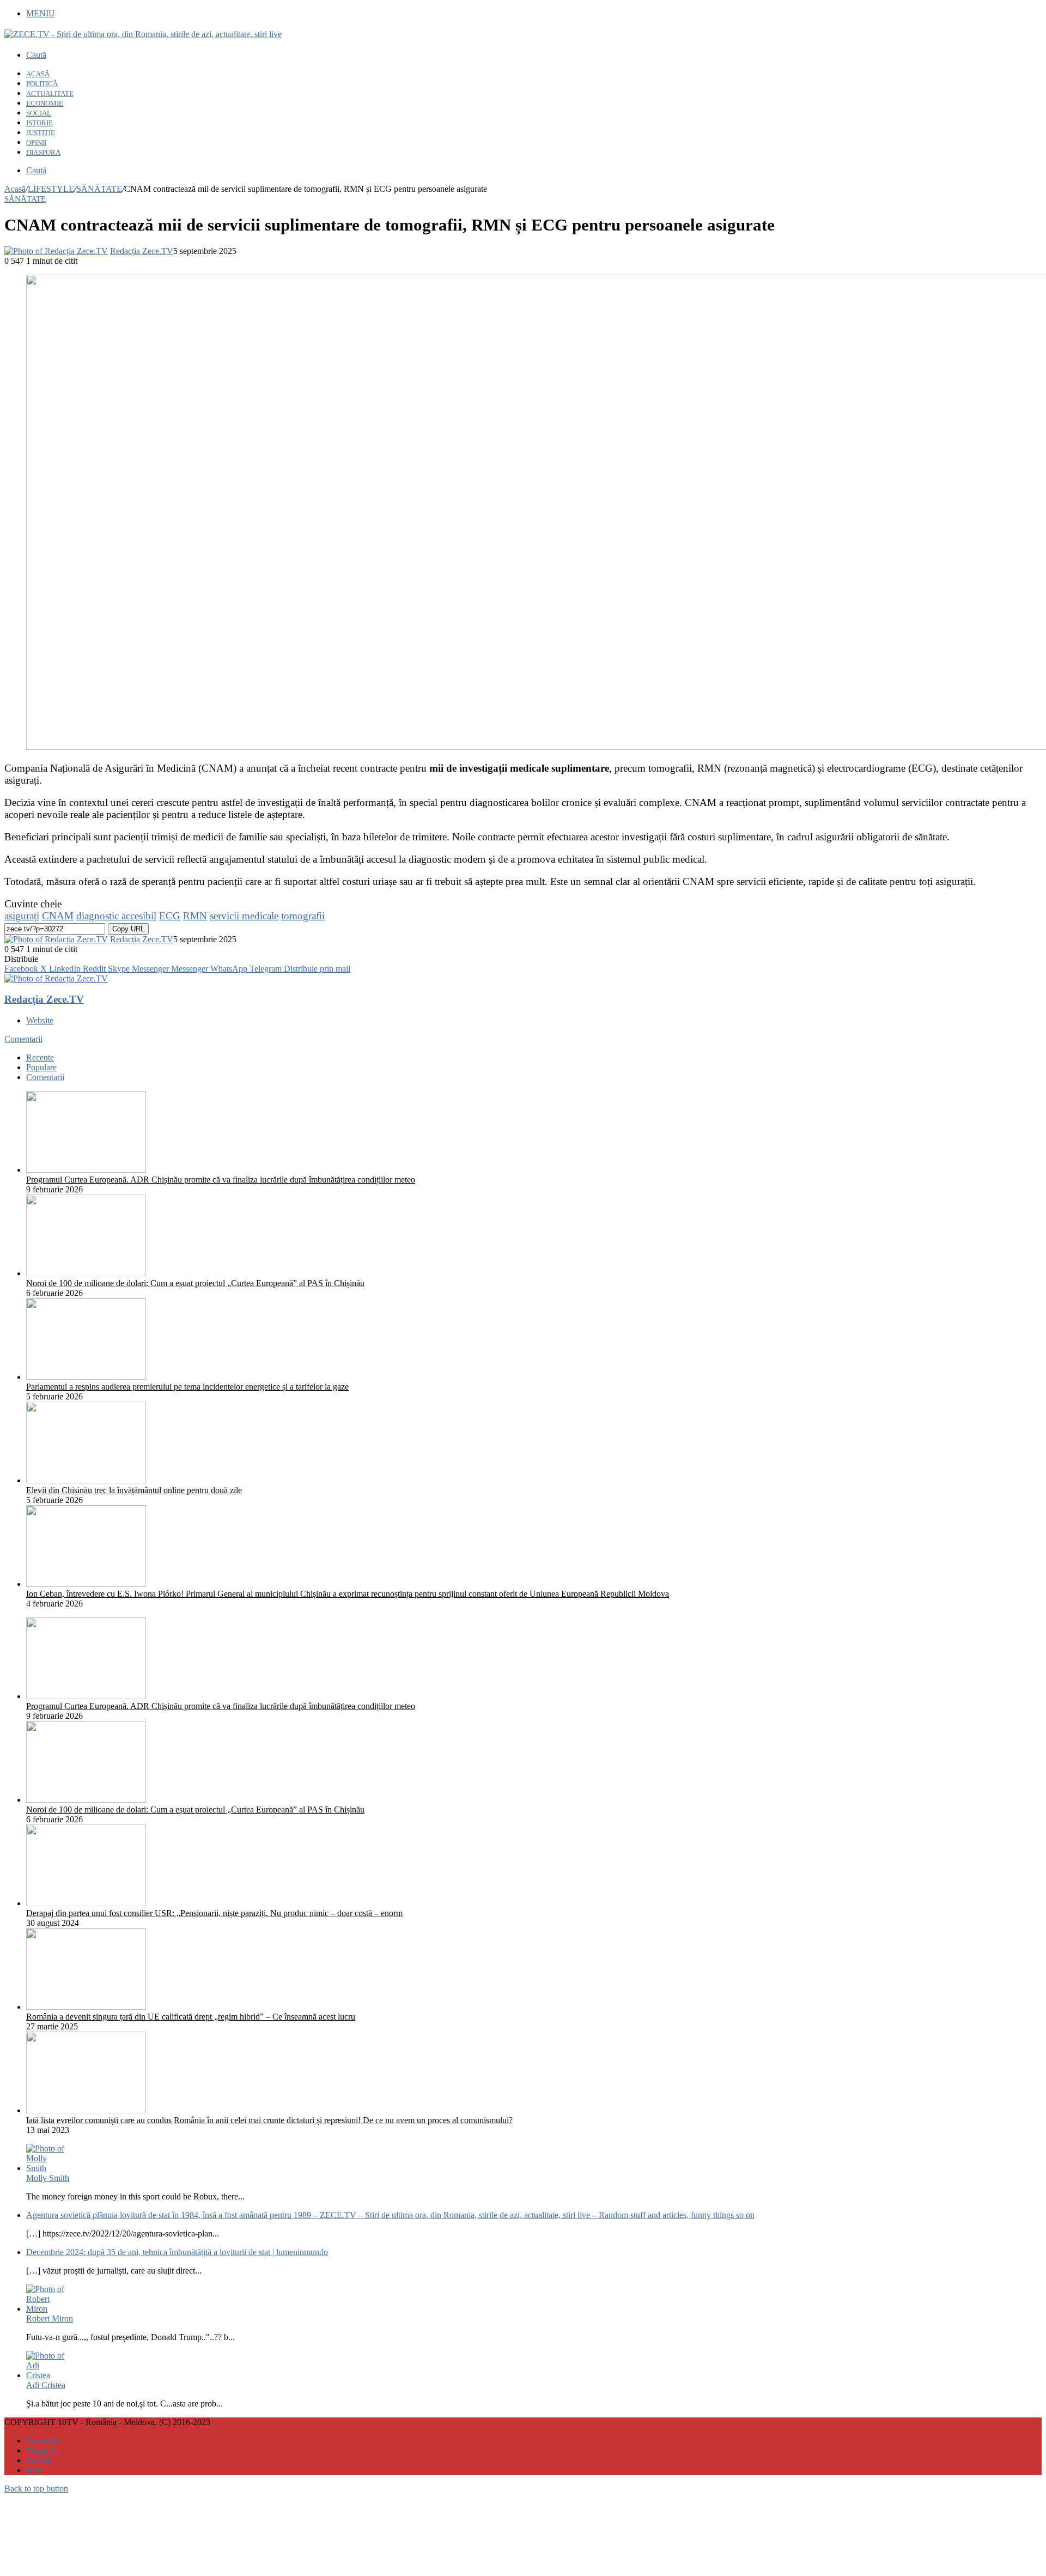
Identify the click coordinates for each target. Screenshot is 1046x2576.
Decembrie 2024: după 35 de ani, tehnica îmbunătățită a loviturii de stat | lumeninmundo (177, 2252)
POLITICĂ (42, 84)
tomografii (303, 916)
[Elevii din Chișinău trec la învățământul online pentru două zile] (86, 1480)
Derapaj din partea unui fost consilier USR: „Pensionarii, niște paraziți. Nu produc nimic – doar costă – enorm (214, 1913)
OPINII (36, 143)
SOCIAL (39, 113)
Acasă (15, 189)
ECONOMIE (45, 103)
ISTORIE (39, 123)
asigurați (22, 916)
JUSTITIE (41, 133)
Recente (40, 1057)
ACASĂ (38, 74)
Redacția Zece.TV (142, 251)
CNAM (58, 916)
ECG (170, 916)
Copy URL (128, 929)
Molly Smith (48, 2178)
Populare (41, 1067)
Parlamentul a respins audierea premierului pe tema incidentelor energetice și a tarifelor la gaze (187, 1387)
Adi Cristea (46, 2385)
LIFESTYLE (51, 189)
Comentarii (23, 1039)
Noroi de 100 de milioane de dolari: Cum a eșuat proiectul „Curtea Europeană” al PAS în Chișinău (195, 1283)
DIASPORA (43, 152)
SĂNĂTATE (99, 189)
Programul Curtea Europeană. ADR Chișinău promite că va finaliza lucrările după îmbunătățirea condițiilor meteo (221, 1180)
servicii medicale (244, 916)
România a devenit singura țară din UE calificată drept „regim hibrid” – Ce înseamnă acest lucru (191, 2017)
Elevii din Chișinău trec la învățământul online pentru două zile (134, 1490)
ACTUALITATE (50, 93)
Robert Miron (50, 2319)
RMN (195, 916)
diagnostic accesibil (116, 916)
